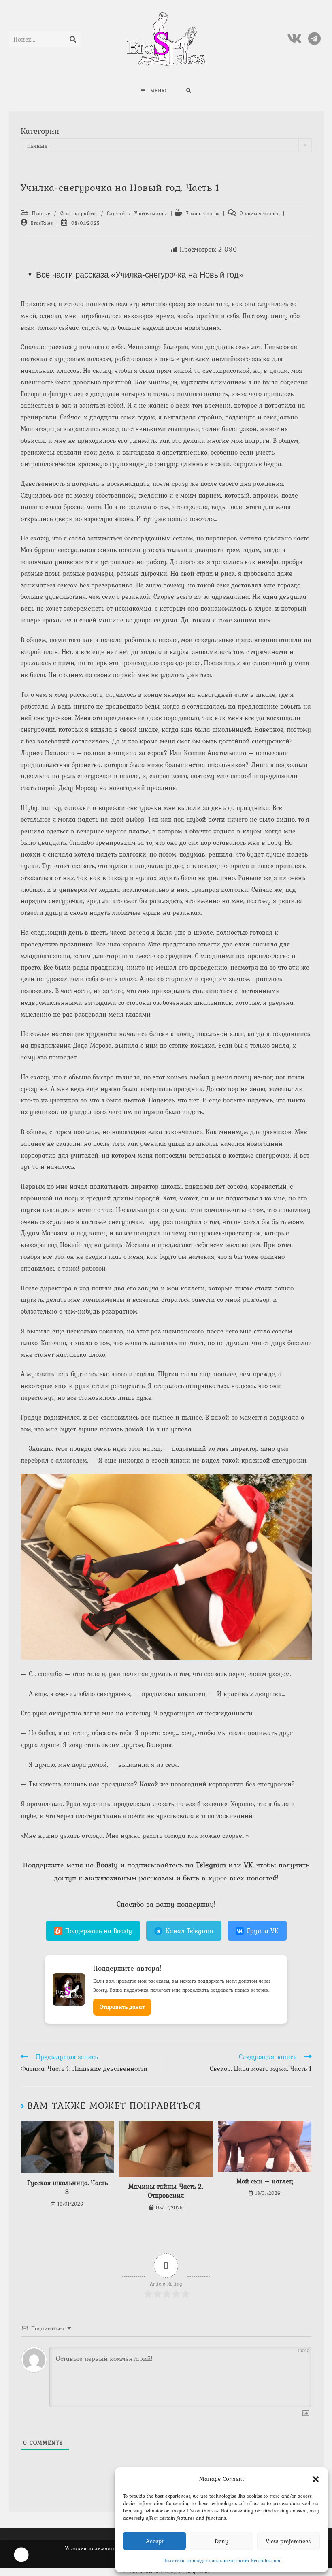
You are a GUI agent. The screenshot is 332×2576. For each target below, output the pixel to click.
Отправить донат (122, 2007)
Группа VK (263, 1931)
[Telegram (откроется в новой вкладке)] (314, 39)
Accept (155, 2541)
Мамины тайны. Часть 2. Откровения (166, 2191)
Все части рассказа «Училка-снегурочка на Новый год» (140, 275)
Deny (221, 2541)
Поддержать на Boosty (99, 1931)
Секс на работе (79, 214)
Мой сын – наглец (265, 2181)
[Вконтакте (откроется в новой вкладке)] (294, 39)
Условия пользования (94, 2548)
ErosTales (42, 223)
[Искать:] (189, 91)
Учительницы (151, 214)
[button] (316, 2479)
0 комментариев (260, 214)
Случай (116, 214)
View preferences (288, 2541)
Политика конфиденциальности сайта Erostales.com (222, 2561)
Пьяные (41, 214)
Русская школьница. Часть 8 (67, 2187)
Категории (40, 131)
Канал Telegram (189, 1931)
